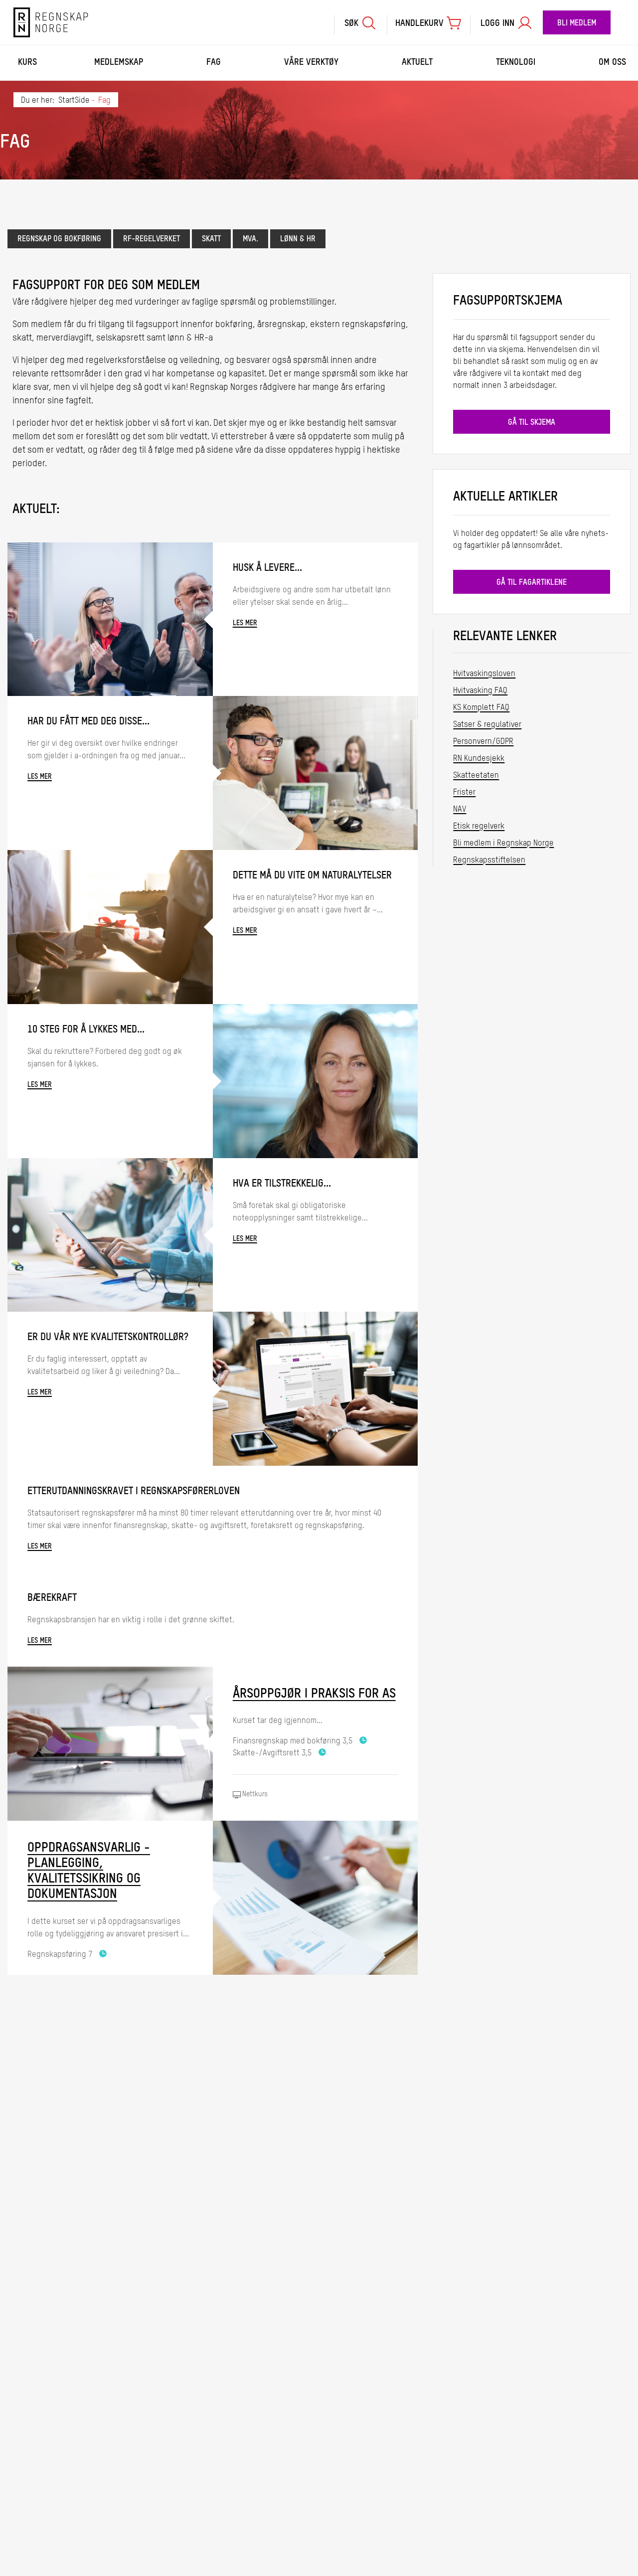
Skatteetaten (476, 776)
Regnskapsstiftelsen (489, 860)
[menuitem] (360, 22)
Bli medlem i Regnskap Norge (503, 844)
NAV (460, 810)
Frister (464, 793)
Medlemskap (119, 62)
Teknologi (516, 62)
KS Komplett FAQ (481, 708)
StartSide (74, 101)
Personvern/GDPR (483, 742)
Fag (214, 62)
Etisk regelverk (479, 827)
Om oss (612, 62)
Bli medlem (577, 23)
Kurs (27, 62)
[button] (360, 25)
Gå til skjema (532, 423)
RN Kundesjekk (479, 759)
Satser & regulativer (487, 725)
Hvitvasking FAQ (480, 691)
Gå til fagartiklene (532, 583)
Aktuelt (417, 62)
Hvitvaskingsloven (484, 674)
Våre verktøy (311, 62)
